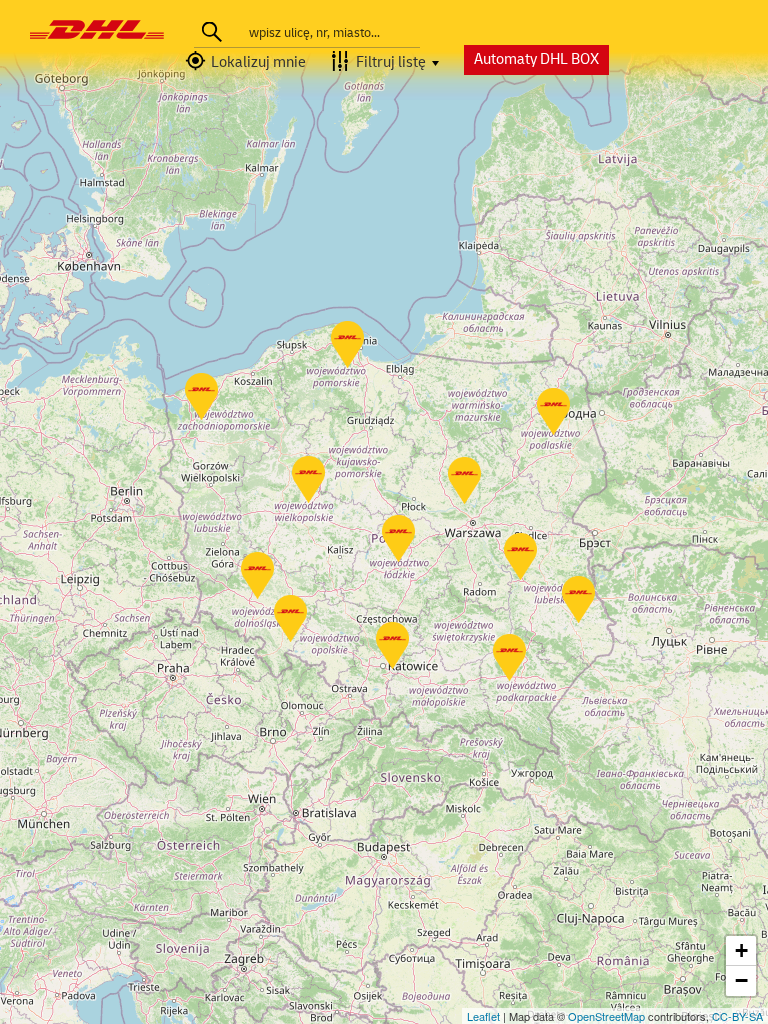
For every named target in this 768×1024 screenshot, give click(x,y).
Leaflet (483, 1016)
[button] (252, 63)
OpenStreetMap (606, 1016)
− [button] (741, 980)
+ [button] (741, 950)
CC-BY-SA (737, 1016)
